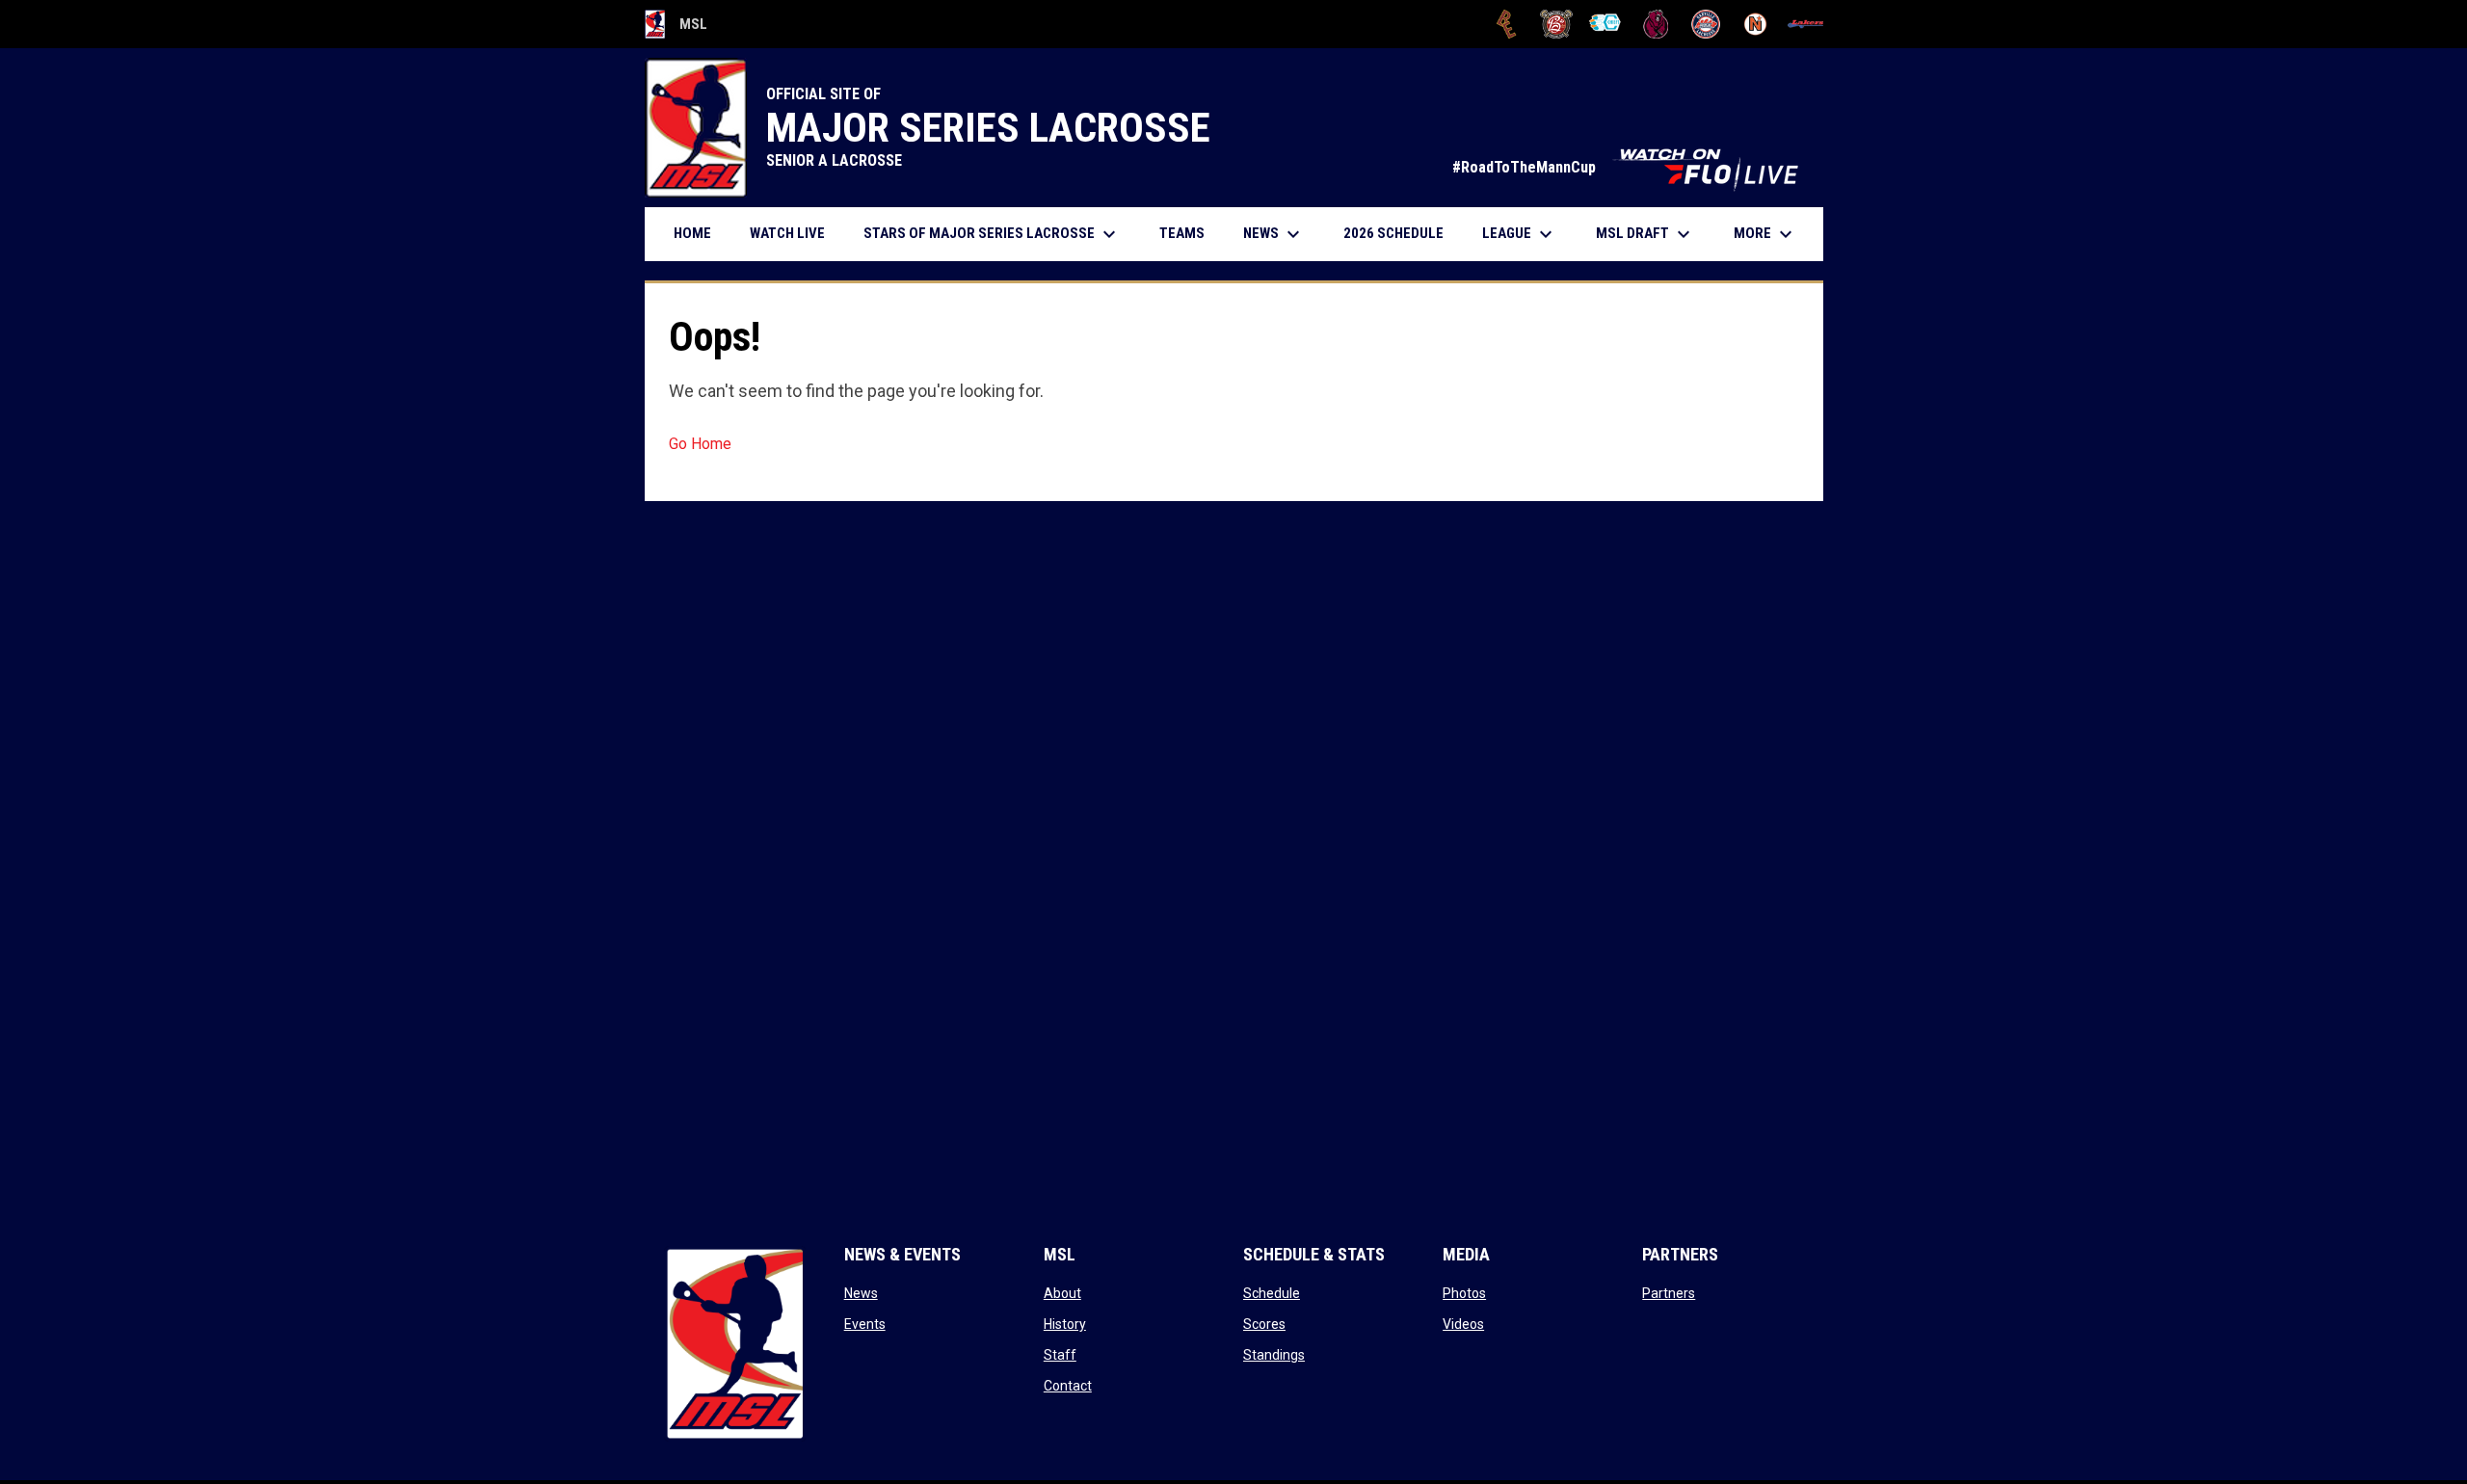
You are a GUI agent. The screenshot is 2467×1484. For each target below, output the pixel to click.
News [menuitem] (1274, 234)
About (1062, 1293)
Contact (1068, 1386)
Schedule (1272, 1293)
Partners (1669, 1293)
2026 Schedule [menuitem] (1401, 233)
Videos (1463, 1324)
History (1065, 1324)
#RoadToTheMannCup (1628, 167)
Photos (1464, 1293)
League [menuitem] (1520, 234)
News (861, 1293)
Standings (1274, 1355)
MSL (676, 27)
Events (865, 1324)
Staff (1060, 1355)
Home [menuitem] (692, 233)
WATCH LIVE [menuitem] (795, 233)
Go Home (700, 444)
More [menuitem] (1765, 234)
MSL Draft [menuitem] (1645, 234)
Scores (1264, 1324)
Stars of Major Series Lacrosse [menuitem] (992, 234)
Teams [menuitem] (1182, 233)
